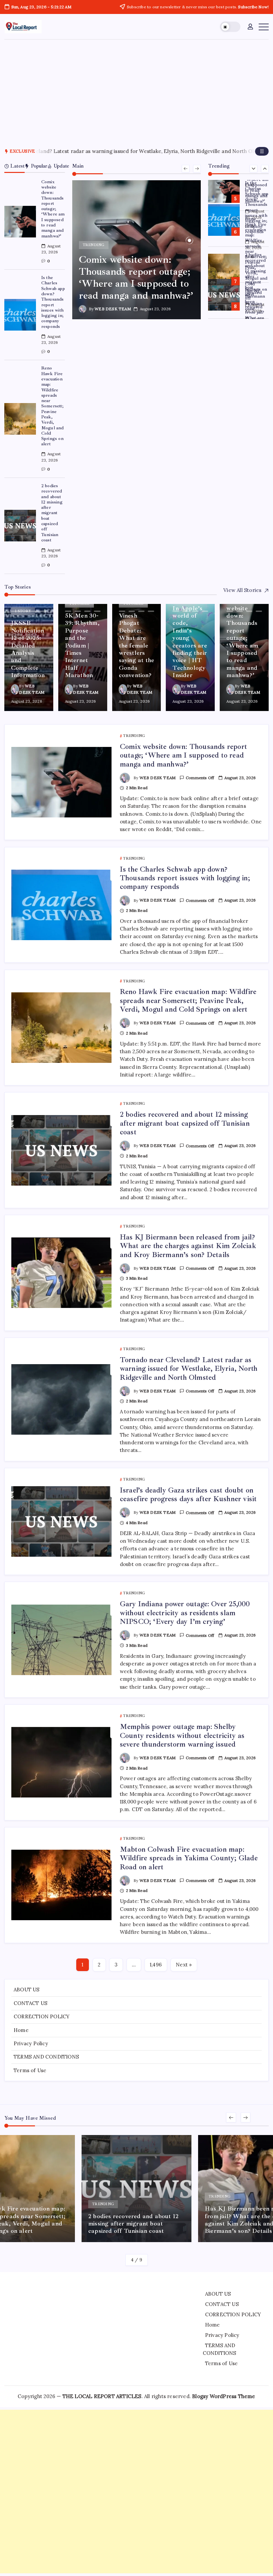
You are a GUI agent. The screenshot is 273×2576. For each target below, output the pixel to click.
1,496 (156, 1965)
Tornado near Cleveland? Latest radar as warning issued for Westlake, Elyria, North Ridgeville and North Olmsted (189, 1369)
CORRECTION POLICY (42, 2016)
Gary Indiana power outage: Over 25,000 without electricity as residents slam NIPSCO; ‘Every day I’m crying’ (185, 1613)
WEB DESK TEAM (113, 309)
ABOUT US (27, 1990)
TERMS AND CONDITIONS (46, 2057)
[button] (230, 27)
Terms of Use (30, 2070)
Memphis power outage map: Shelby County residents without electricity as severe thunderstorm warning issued (182, 1735)
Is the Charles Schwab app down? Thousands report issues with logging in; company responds (53, 302)
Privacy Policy (31, 2043)
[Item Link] (20, 222)
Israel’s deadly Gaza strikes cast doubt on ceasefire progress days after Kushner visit (165, 151)
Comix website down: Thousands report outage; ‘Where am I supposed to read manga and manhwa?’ (53, 209)
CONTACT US (30, 2003)
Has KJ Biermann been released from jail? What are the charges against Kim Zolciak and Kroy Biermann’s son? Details (188, 1246)
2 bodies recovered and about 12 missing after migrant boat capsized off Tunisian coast (52, 513)
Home (21, 2030)
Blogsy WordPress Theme (224, 2396)
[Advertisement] (136, 89)
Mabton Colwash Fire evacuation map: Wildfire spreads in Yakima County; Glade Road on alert (189, 1858)
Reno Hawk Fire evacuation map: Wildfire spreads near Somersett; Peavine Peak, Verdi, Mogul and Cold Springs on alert (53, 406)
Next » (184, 1965)
